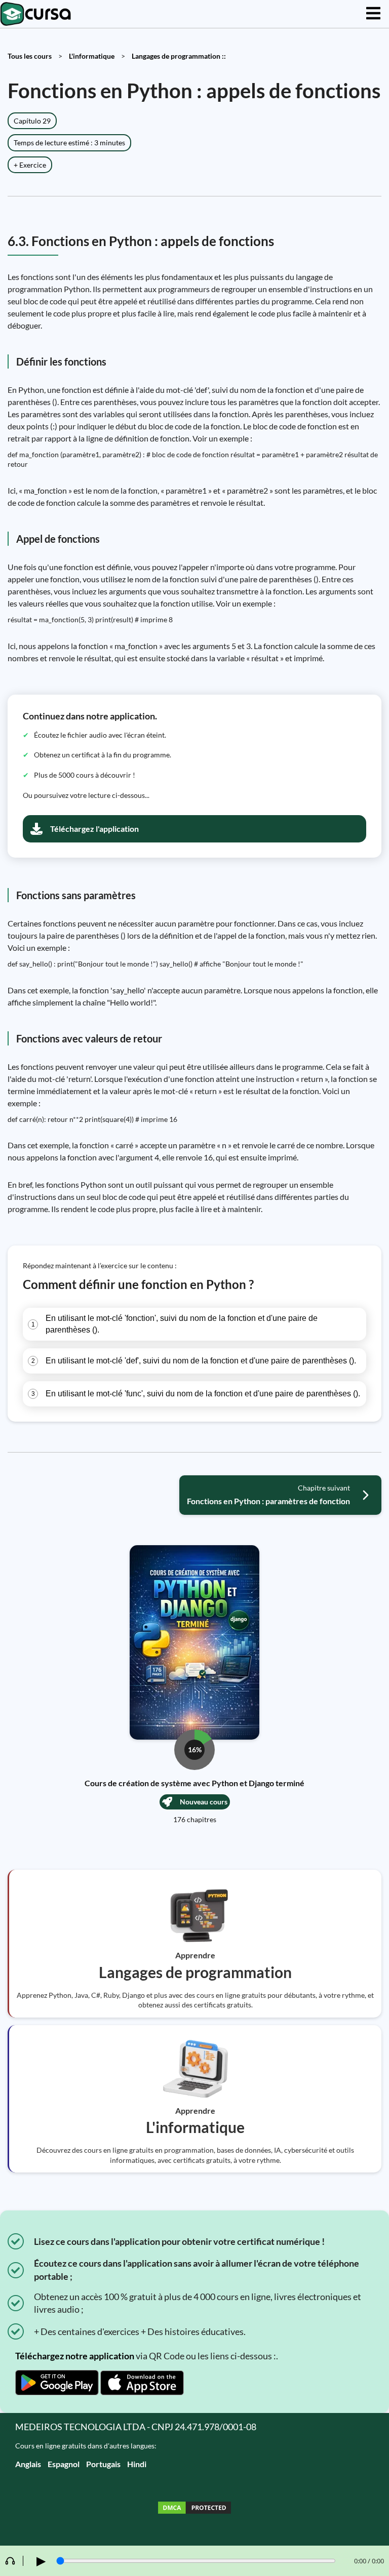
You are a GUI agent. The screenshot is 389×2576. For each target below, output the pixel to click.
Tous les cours (30, 56)
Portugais (103, 2464)
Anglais (28, 2464)
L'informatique (92, 56)
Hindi (137, 2464)
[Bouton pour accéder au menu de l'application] (373, 14)
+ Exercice (30, 165)
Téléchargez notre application (75, 2356)
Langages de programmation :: (179, 56)
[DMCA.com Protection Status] (194, 2509)
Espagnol (64, 2464)
